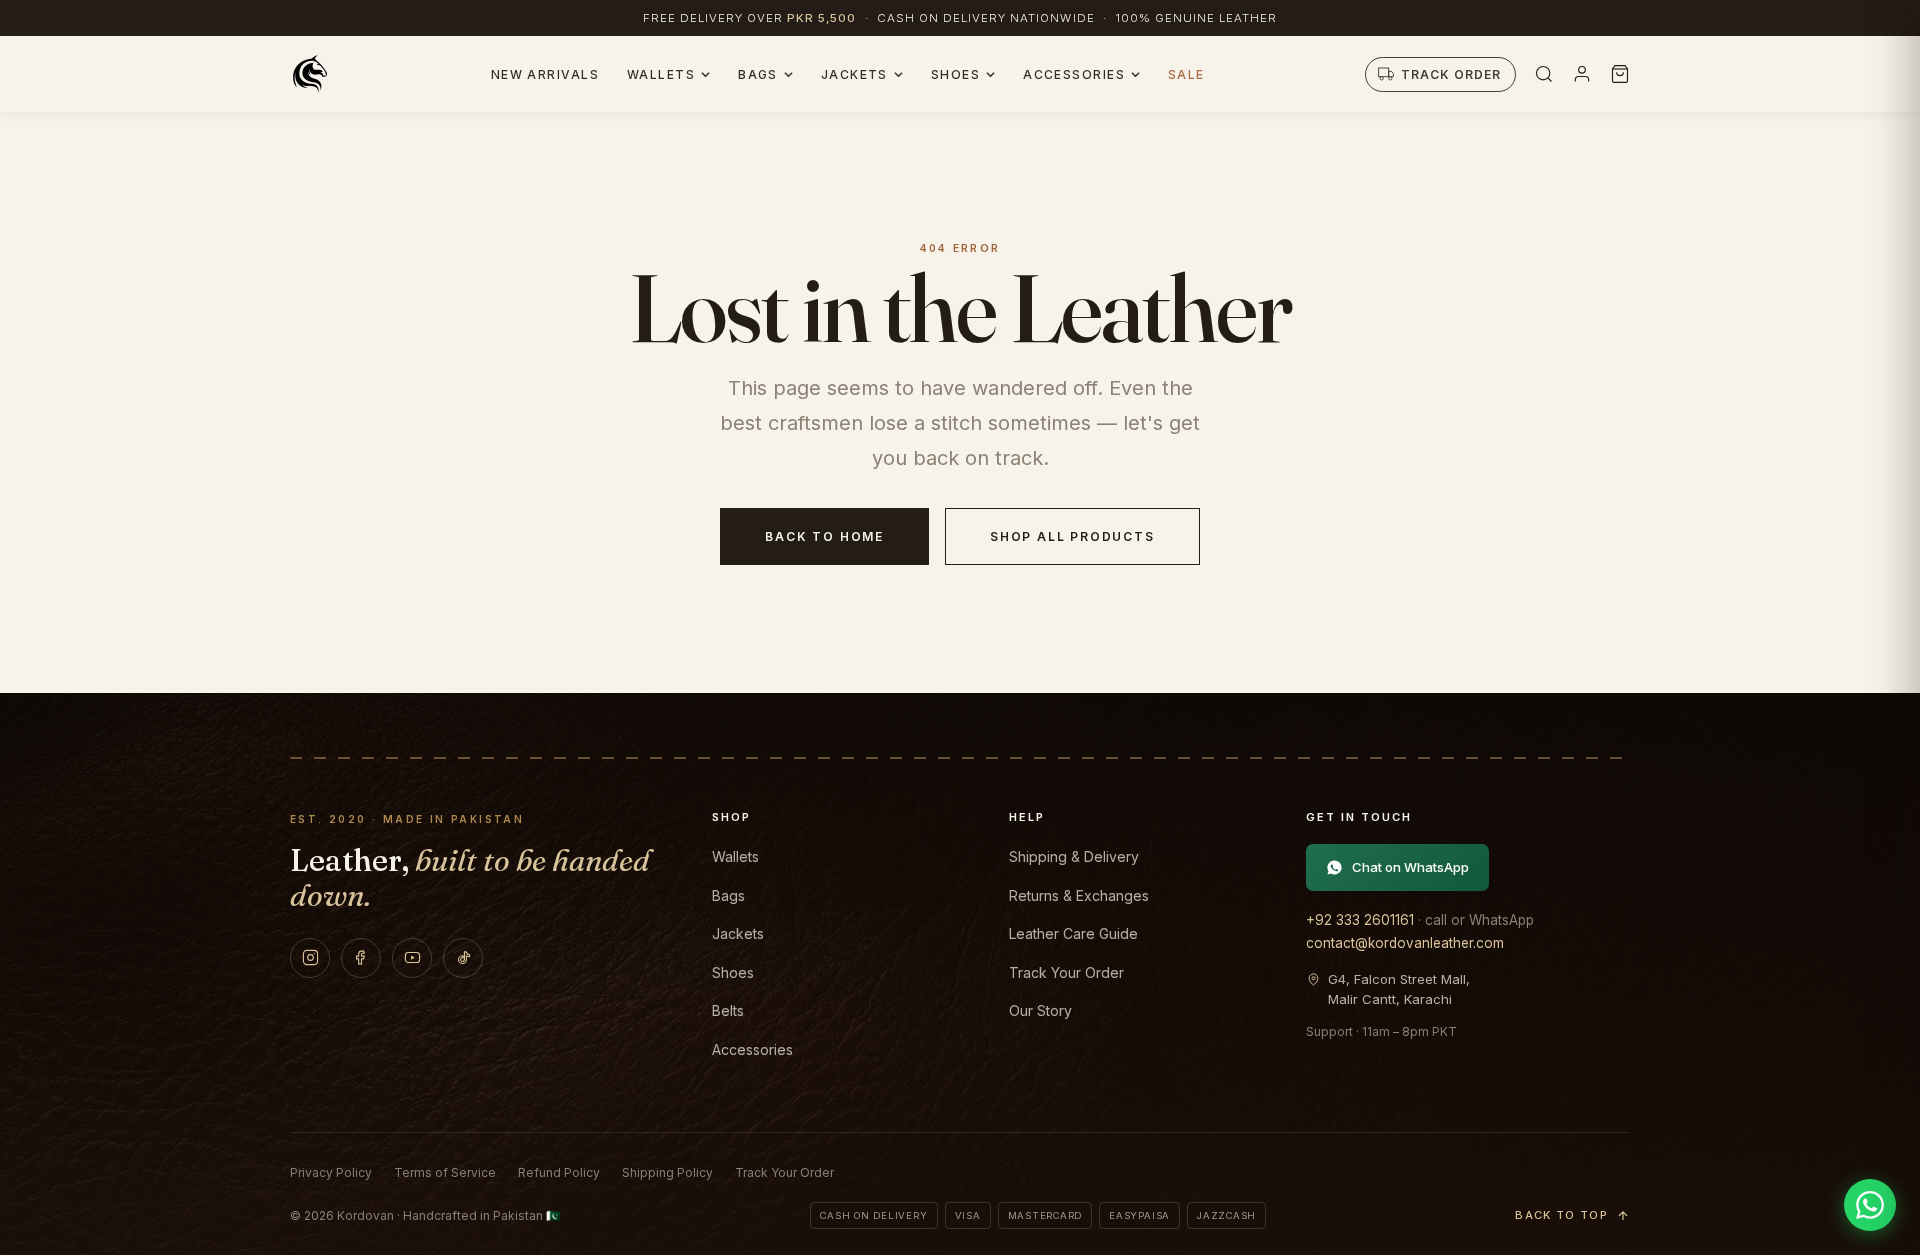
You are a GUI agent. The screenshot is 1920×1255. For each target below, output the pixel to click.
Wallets (661, 74)
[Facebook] (361, 958)
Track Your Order (1066, 972)
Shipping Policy (667, 1172)
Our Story (1040, 1010)
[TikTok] (463, 958)
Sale (1186, 74)
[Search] (1544, 74)
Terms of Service (445, 1172)
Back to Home (824, 536)
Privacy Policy (331, 1172)
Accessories (1074, 74)
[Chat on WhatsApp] (1870, 1205)
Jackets (854, 74)
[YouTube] (412, 958)
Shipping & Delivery (1074, 856)
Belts (728, 1010)
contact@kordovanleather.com (1405, 943)
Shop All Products (1072, 536)
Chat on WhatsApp (1410, 867)
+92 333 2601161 (1360, 920)
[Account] (1582, 74)
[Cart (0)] (1620, 74)
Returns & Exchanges (1079, 895)
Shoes (955, 74)
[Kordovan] (310, 74)
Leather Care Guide (1073, 933)
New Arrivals (545, 74)
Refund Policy (559, 1172)
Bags (758, 74)
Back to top (1561, 1215)
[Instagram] (310, 958)
